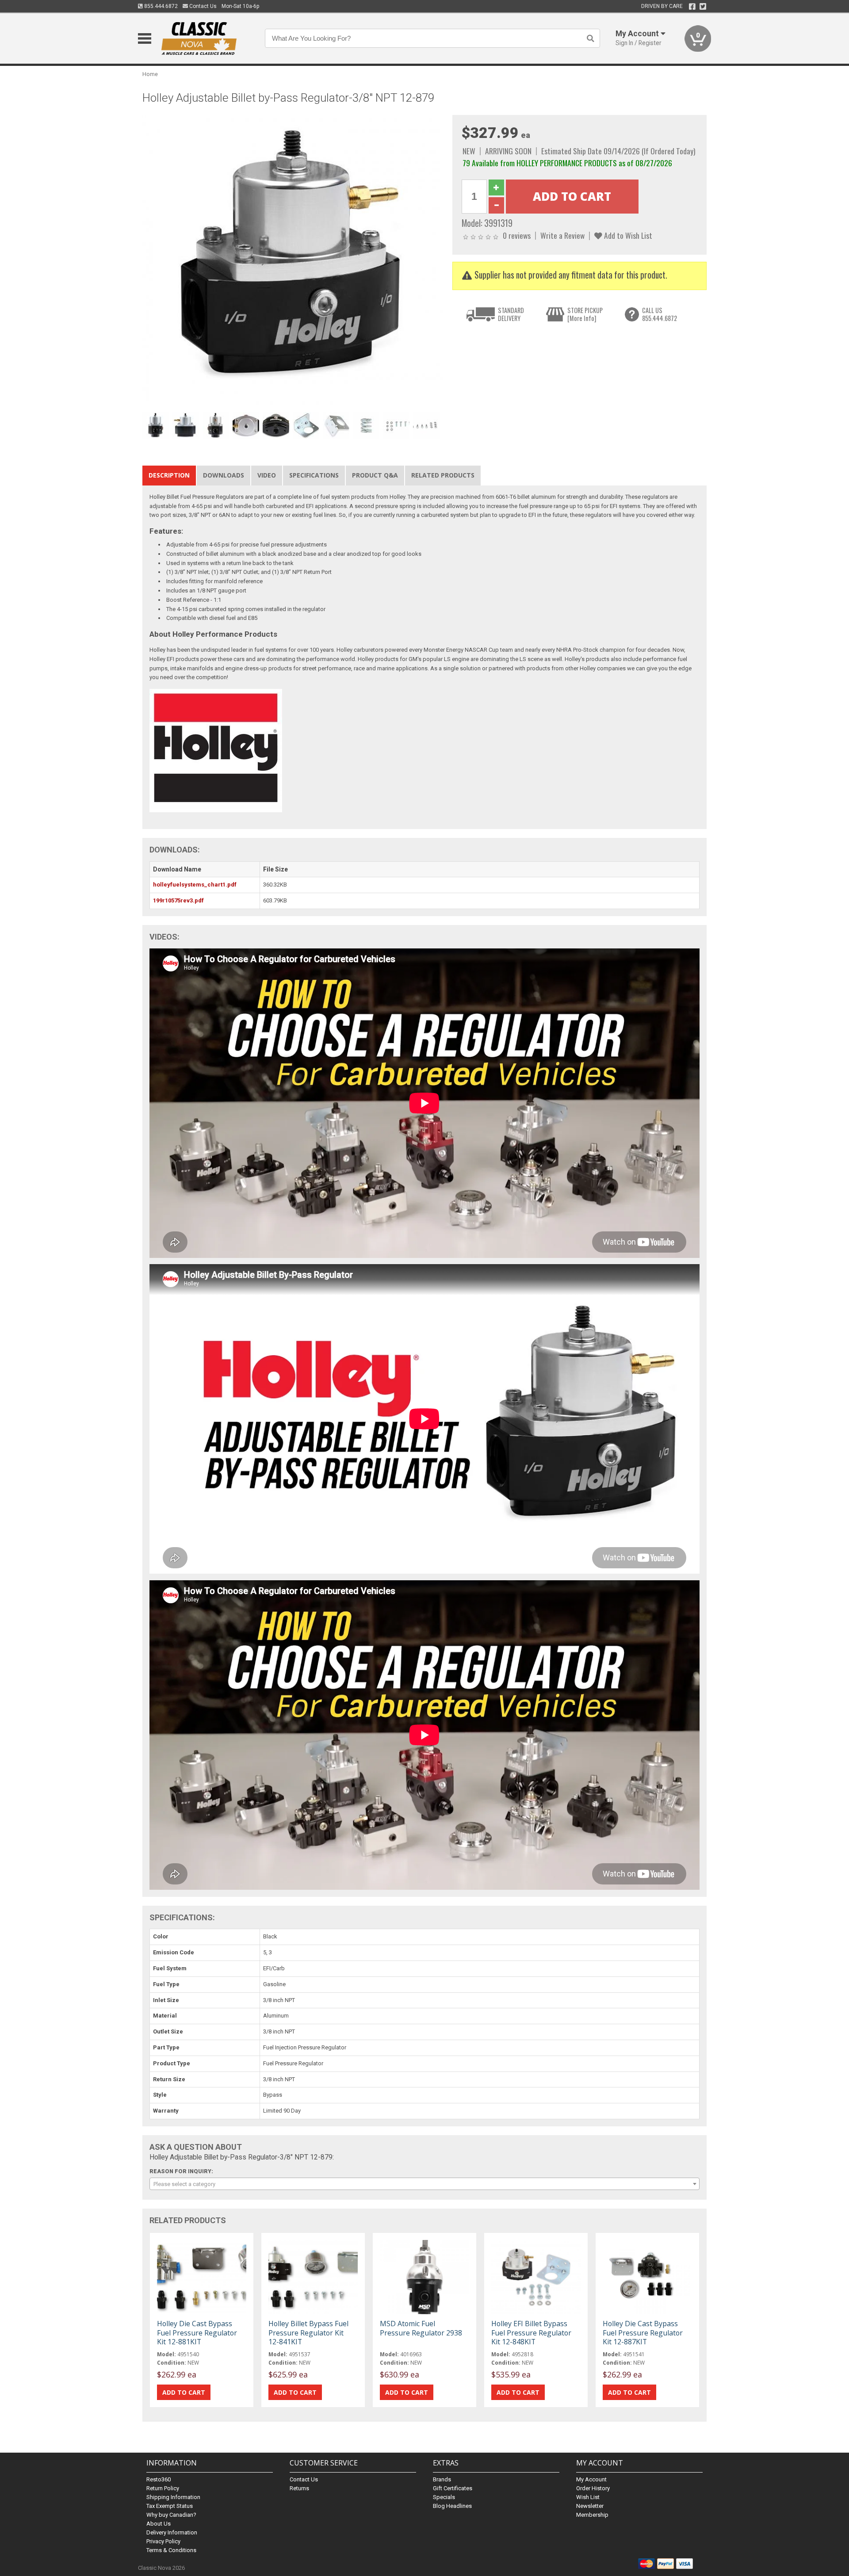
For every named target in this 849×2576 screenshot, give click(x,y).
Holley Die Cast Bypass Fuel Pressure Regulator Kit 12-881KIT (197, 2332)
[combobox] (424, 2184)
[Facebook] (692, 7)
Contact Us (202, 6)
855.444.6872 (160, 6)
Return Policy (163, 2488)
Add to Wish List (627, 235)
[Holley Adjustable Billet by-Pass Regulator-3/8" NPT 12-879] (293, 262)
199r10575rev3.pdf (178, 900)
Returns (299, 2488)
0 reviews (517, 235)
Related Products (443, 475)
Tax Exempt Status (170, 2506)
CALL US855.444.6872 (660, 314)
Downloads (224, 475)
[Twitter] (703, 7)
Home (150, 74)
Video (267, 475)
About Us (159, 2524)
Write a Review (562, 235)
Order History (593, 2488)
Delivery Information (172, 2532)
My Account (591, 2479)
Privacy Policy (163, 2541)
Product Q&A (375, 475)
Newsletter (590, 2506)
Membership (592, 2515)
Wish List (588, 2497)
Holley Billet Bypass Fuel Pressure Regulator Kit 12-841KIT (308, 2332)
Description (169, 475)
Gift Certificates (453, 2488)
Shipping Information (173, 2497)
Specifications (314, 475)
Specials (444, 2497)
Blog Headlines (452, 2506)
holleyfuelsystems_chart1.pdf (195, 885)
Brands (442, 2479)
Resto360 (159, 2479)
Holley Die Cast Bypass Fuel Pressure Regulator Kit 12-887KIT (643, 2332)
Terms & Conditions (171, 2550)
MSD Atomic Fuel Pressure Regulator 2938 (421, 2328)
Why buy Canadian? (171, 2515)
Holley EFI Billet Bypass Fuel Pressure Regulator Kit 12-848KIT (531, 2332)
